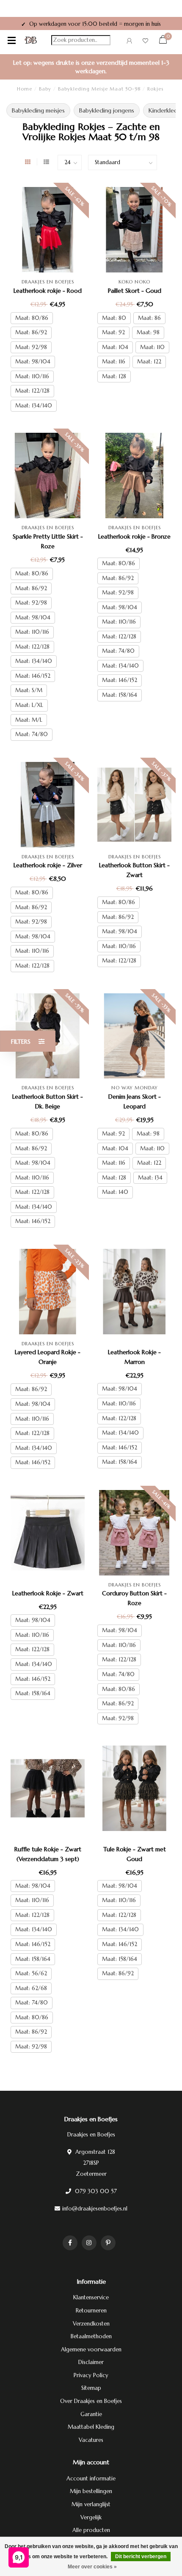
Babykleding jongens (107, 110)
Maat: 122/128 (32, 391)
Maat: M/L (29, 720)
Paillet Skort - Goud (135, 291)
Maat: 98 (148, 332)
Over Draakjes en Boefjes (91, 2401)
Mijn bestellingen (91, 2491)
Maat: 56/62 (31, 1973)
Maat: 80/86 (32, 318)
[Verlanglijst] (145, 42)
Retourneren (91, 2311)
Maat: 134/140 (34, 406)
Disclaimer (91, 2362)
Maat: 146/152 (33, 676)
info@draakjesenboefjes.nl (95, 2209)
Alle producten (91, 2530)
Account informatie (91, 2478)
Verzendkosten (91, 2324)
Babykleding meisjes (38, 110)
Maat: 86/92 (31, 332)
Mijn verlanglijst (91, 2504)
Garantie (91, 2414)
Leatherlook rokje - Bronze (134, 536)
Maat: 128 (114, 376)
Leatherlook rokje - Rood (48, 291)
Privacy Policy (91, 2375)
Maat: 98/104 (33, 362)
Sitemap (91, 2388)
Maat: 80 (114, 318)
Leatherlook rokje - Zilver (48, 865)
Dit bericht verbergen (141, 2557)
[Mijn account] (129, 42)
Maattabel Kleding (91, 2427)
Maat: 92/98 (31, 347)
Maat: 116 (114, 362)
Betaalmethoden (91, 2336)
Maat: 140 (115, 1192)
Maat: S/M (29, 690)
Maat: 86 (149, 318)
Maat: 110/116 (32, 376)
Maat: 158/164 (120, 695)
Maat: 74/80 (32, 734)
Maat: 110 (152, 347)
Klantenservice (91, 2297)
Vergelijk (91, 2517)
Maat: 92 (113, 332)
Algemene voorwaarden (91, 2349)
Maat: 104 (115, 347)
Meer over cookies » (92, 2567)
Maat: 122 (149, 362)
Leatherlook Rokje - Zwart (48, 1593)
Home (25, 89)
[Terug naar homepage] (31, 40)
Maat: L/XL (29, 705)
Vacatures (91, 2440)
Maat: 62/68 (31, 1988)
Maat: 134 (150, 1178)
